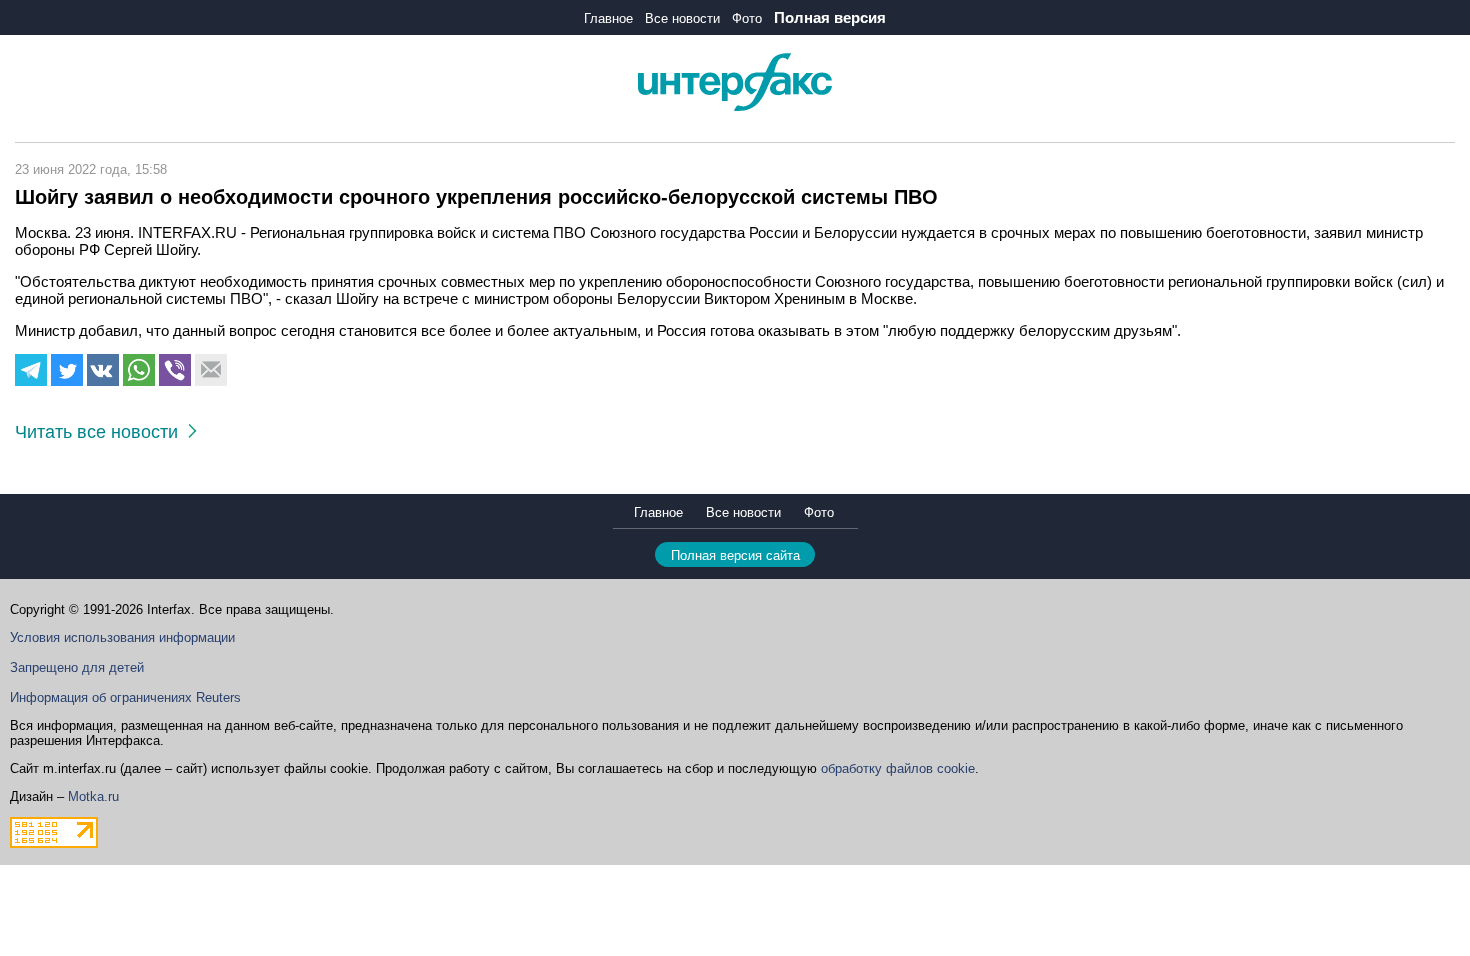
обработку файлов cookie (898, 768)
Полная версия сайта (735, 555)
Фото (747, 18)
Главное (608, 18)
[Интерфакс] (735, 106)
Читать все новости (101, 432)
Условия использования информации (122, 637)
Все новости (682, 18)
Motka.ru (93, 796)
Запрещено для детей (77, 667)
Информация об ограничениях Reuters (125, 697)
